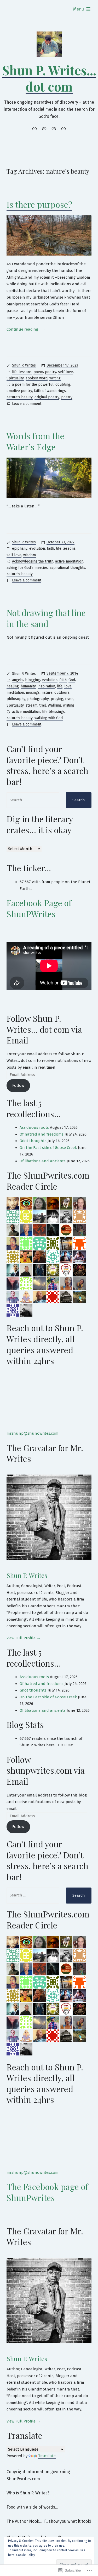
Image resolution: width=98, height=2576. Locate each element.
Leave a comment (27, 404)
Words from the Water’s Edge (35, 441)
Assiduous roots (34, 1127)
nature (47, 693)
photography (38, 699)
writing (55, 378)
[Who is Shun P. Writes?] (44, 129)
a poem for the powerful (33, 385)
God (72, 680)
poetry (51, 372)
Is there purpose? (39, 204)
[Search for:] (33, 800)
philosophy (16, 699)
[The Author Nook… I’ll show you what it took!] (63, 129)
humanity (28, 686)
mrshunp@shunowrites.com (33, 1433)
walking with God (49, 718)
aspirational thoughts (67, 568)
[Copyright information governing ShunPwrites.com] (35, 129)
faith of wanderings (50, 391)
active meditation (69, 561)
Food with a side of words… (32, 2507)
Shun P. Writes (24, 365)
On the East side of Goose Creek (48, 1148)
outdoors (62, 693)
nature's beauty (20, 397)
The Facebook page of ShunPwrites (47, 2192)
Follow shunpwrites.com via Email (46, 1770)
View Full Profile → (24, 1638)
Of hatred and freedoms (42, 1134)
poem (38, 372)
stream (31, 705)
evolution (37, 548)
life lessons (22, 372)
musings (33, 693)
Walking (54, 705)
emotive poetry (19, 391)
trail (43, 705)
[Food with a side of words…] (54, 129)
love (68, 686)
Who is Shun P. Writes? (28, 2493)
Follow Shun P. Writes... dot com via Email (44, 1029)
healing (13, 686)
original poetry (47, 397)
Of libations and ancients (43, 1161)
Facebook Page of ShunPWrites (39, 908)
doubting (63, 385)
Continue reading (23, 330)
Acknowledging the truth (33, 561)
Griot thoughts (33, 1141)
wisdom (30, 555)
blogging (33, 680)
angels (18, 680)
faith (50, 548)
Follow (18, 1085)
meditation (15, 693)
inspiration (46, 686)
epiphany (20, 548)
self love (65, 372)
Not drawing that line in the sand (46, 618)
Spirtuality (15, 378)
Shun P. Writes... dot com (49, 78)
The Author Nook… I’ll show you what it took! (49, 2521)
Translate (47, 2456)
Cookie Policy (26, 2555)
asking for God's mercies (27, 568)
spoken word (37, 378)
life (60, 686)
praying (57, 699)
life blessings (53, 712)
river (69, 699)
